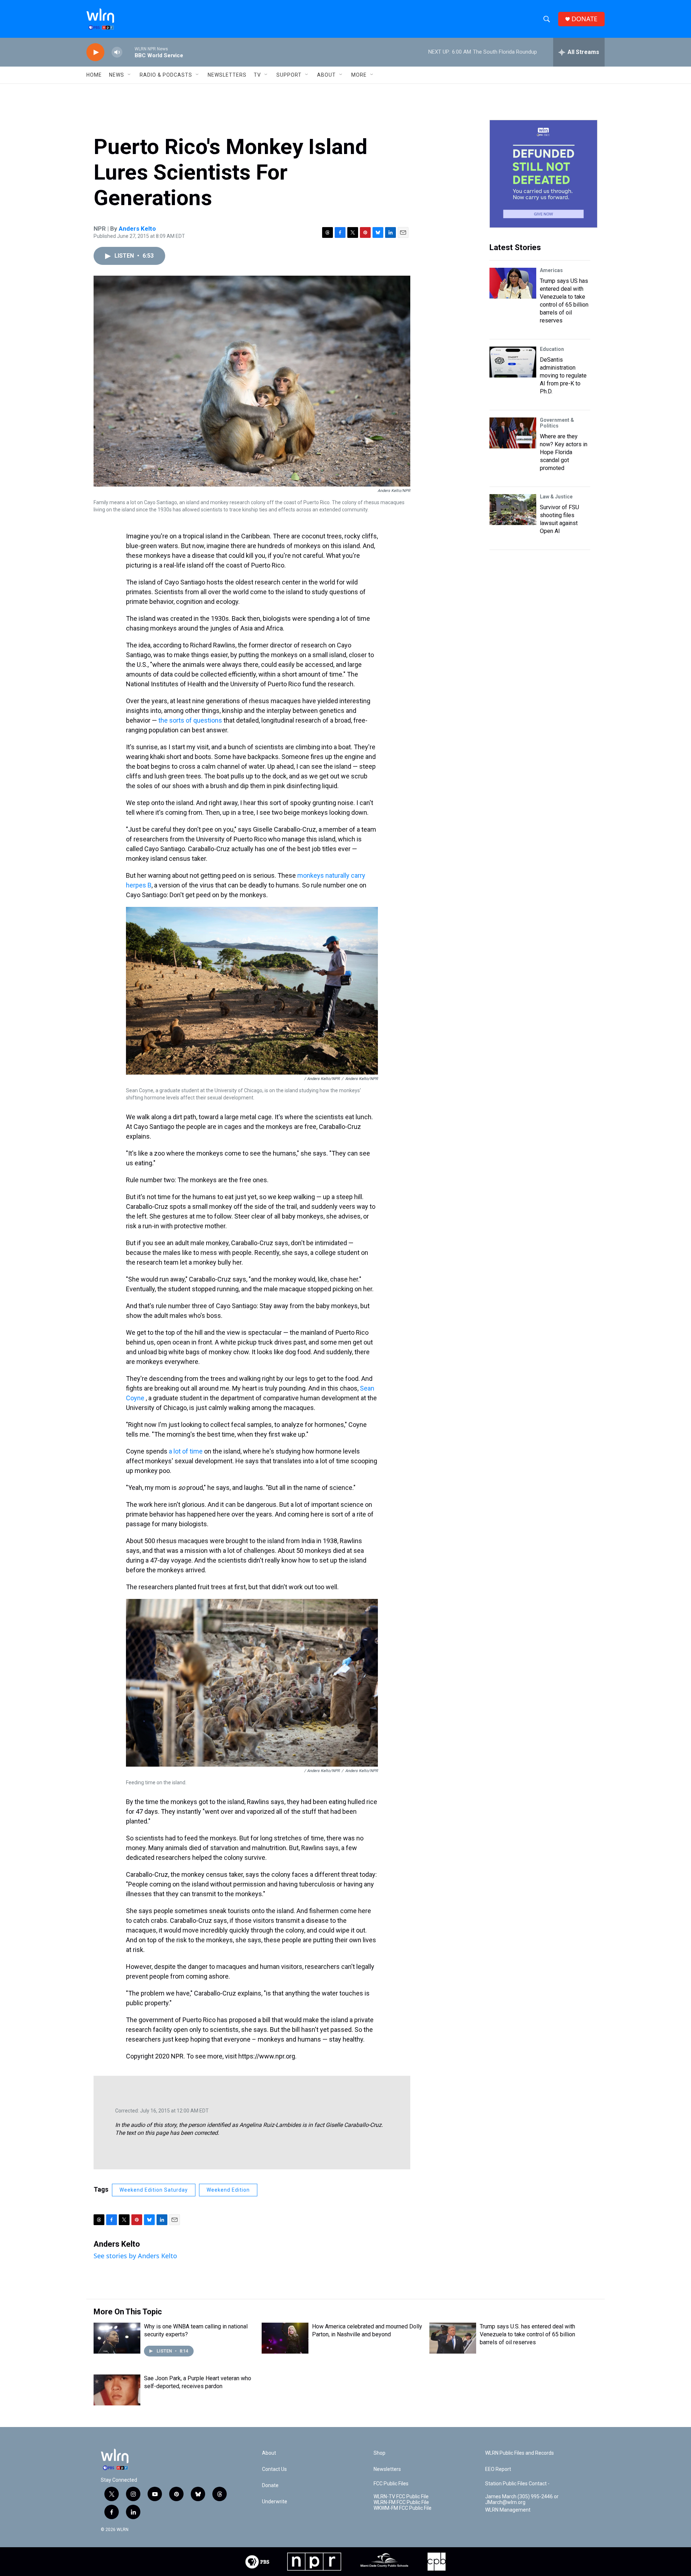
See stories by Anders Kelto (135, 2256)
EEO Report (498, 2469)
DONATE (584, 19)
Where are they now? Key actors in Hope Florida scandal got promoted (564, 452)
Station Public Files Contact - (517, 2484)
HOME (94, 75)
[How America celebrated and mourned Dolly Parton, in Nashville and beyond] (285, 2338)
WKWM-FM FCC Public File (403, 2508)
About (326, 75)
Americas (551, 270)
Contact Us (274, 2469)
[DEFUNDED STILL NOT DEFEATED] (543, 174)
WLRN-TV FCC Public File (401, 2497)
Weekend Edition (228, 2190)
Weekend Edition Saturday (154, 2190)
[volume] (117, 52)
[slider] (128, 52)
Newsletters (227, 75)
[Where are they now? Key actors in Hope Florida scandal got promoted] (513, 433)
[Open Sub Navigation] (130, 75)
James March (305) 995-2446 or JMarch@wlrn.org (522, 2500)
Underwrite (275, 2502)
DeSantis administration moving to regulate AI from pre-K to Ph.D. (563, 376)
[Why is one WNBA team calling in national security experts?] (117, 2338)
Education (552, 349)
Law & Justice (556, 497)
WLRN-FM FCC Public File (401, 2502)
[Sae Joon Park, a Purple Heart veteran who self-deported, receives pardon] (117, 2390)
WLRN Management (508, 2510)
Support (289, 75)
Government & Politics (557, 423)
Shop (380, 2453)
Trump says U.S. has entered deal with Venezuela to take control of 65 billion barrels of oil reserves (527, 2334)
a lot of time (186, 1451)
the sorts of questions (190, 720)
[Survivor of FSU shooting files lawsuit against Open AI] (513, 510)
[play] (95, 52)
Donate (270, 2485)
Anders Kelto (137, 229)
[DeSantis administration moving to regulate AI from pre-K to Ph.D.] (513, 362)
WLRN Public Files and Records (520, 2453)
